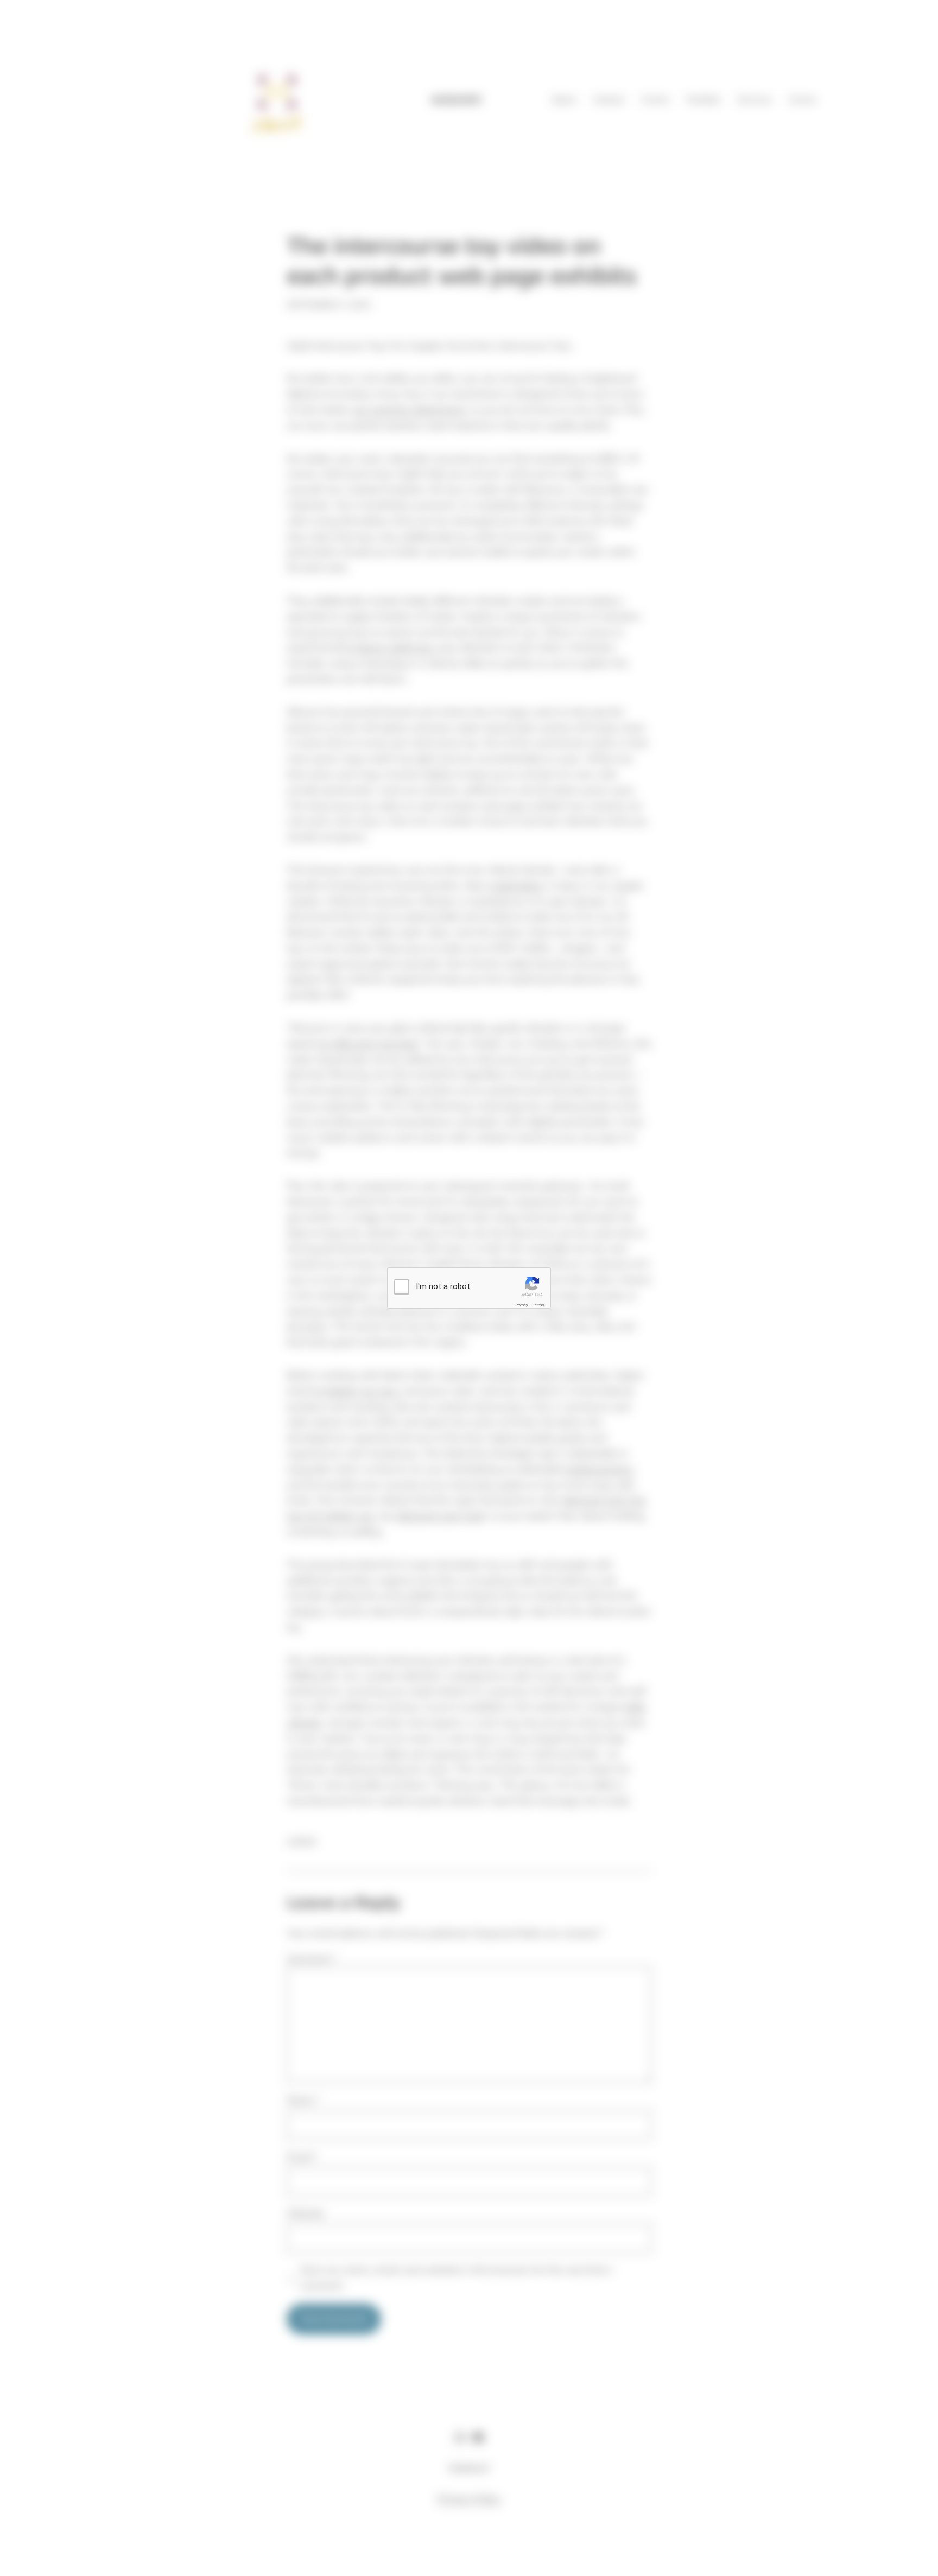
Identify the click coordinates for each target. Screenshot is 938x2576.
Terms (538, 1305)
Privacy (522, 1305)
